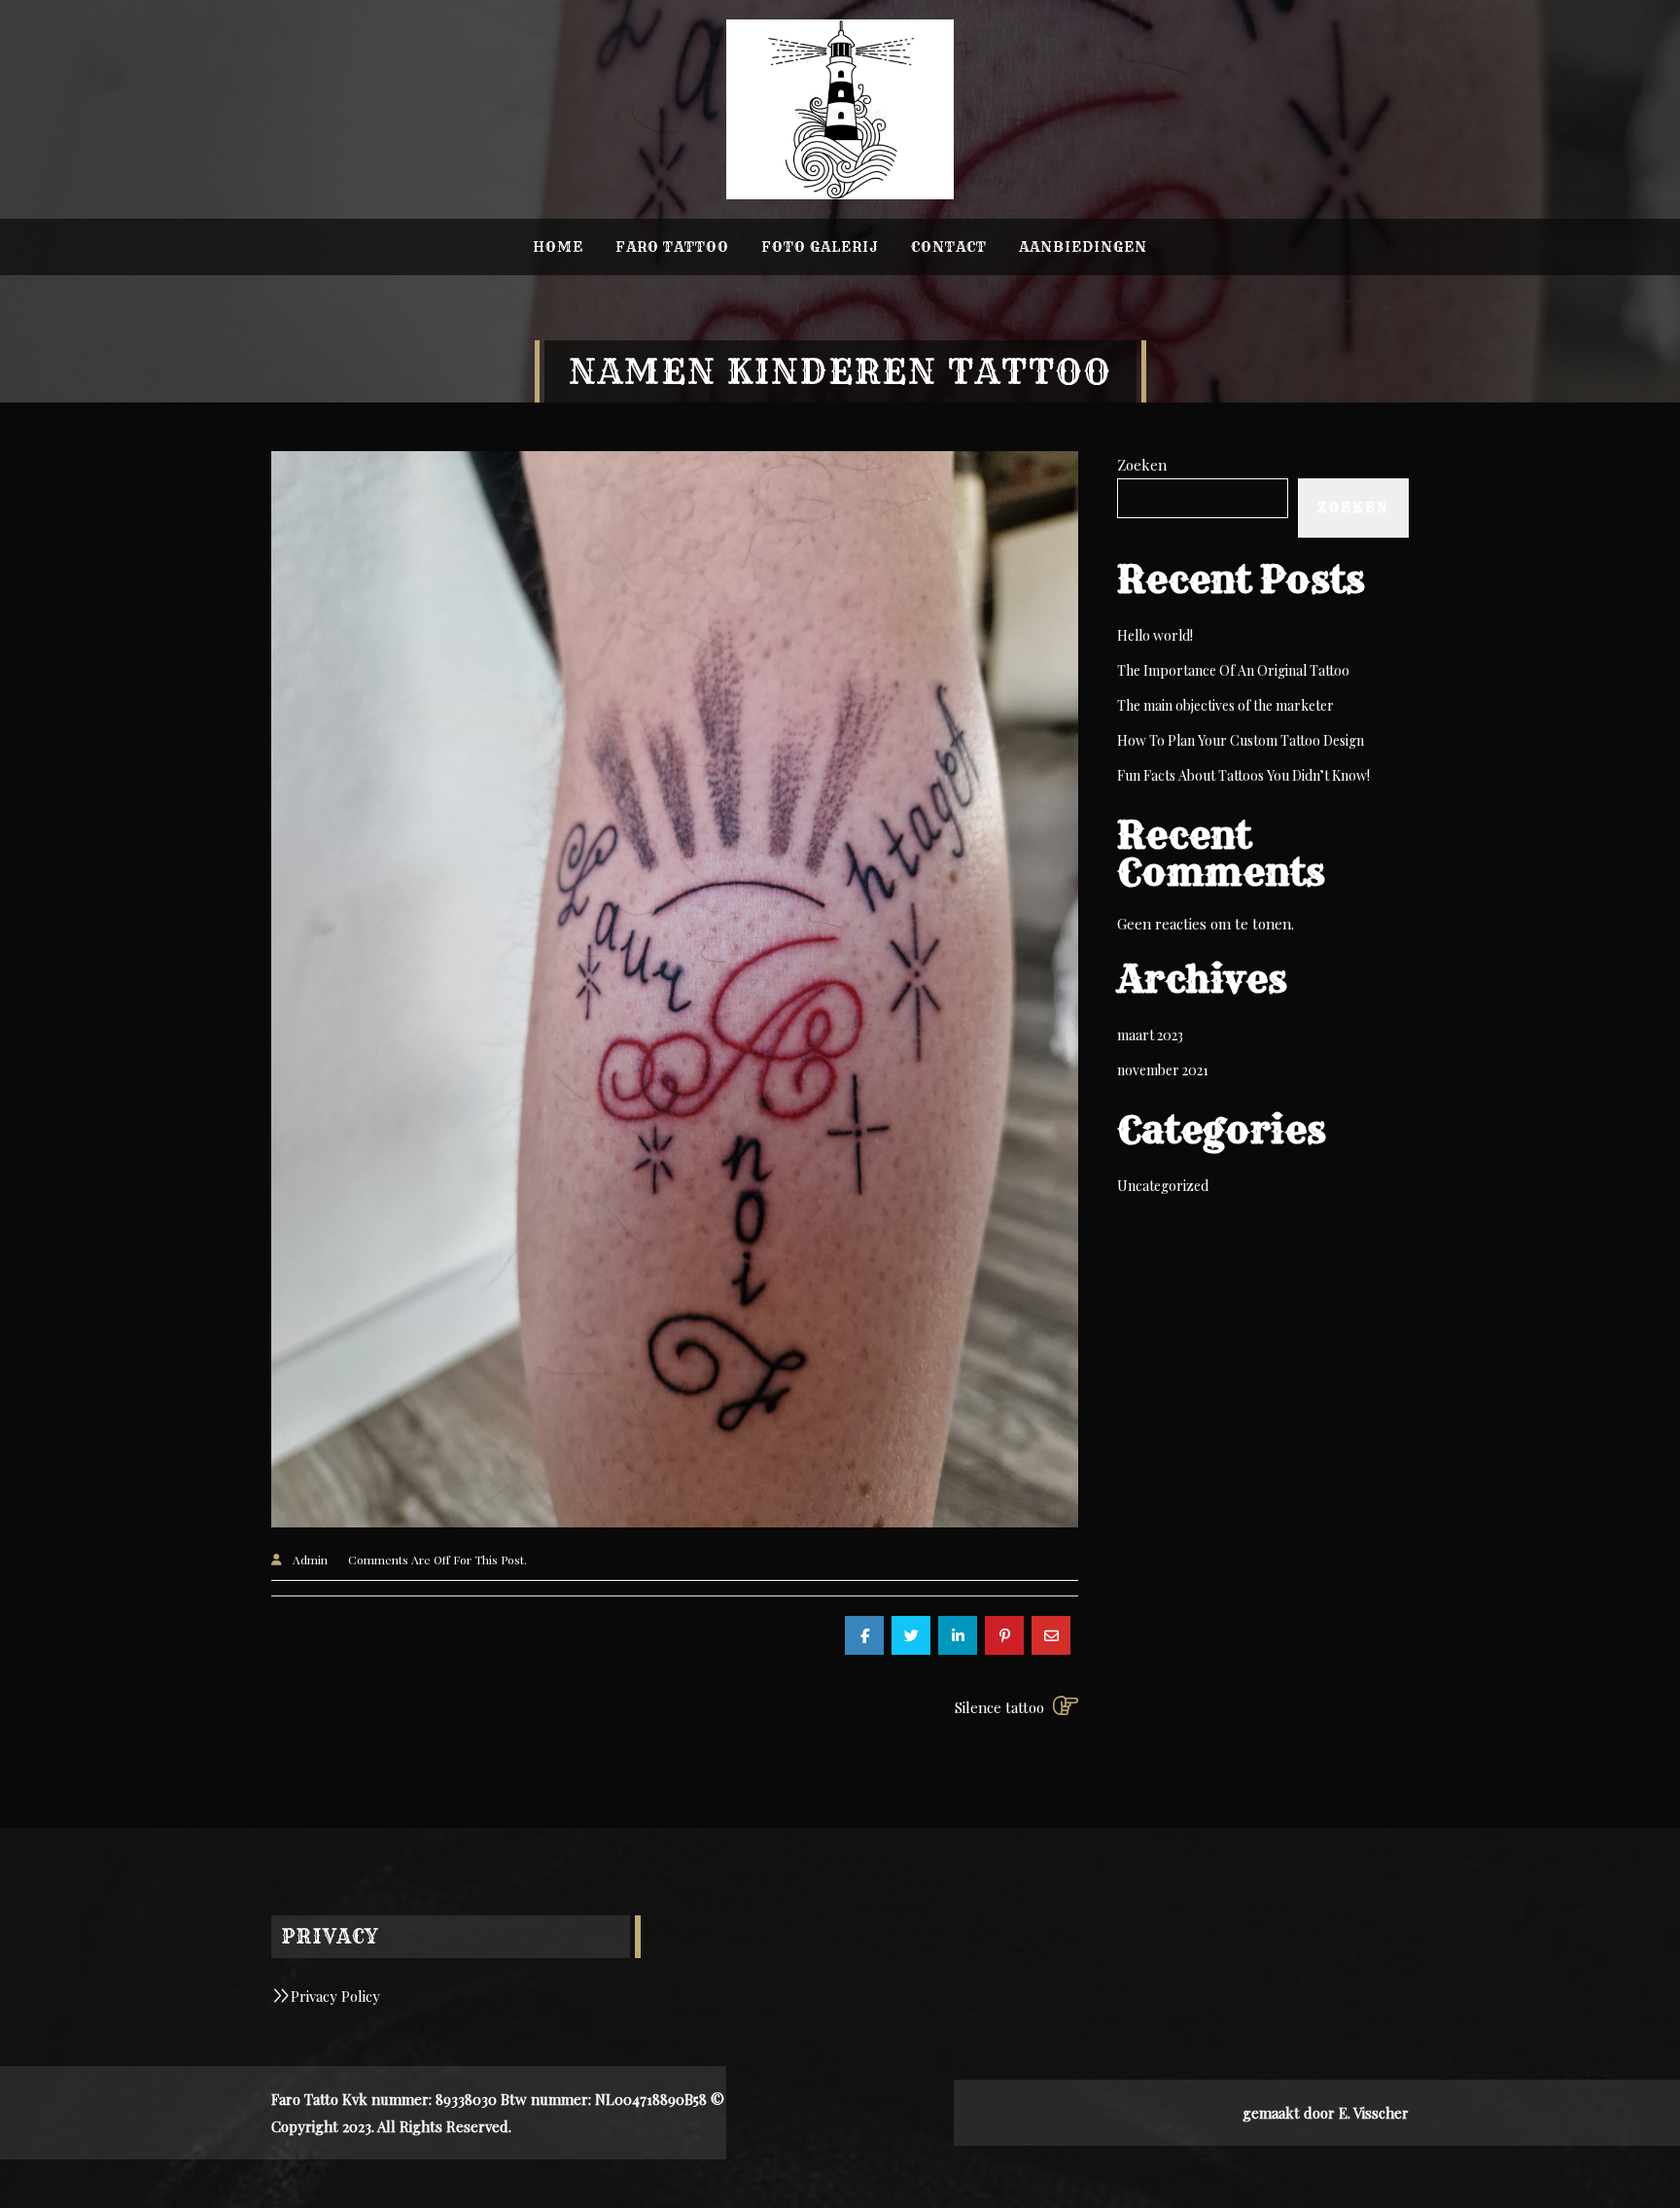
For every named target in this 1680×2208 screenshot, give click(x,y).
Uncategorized (1163, 1186)
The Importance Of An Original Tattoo (1233, 670)
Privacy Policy (335, 1996)
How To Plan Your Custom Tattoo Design (1241, 740)
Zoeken (1142, 465)
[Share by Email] (1051, 1635)
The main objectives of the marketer (1225, 705)
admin (310, 1560)
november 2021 (1163, 1070)
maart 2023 (1150, 1035)
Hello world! (1155, 635)
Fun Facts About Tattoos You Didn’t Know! (1243, 775)
